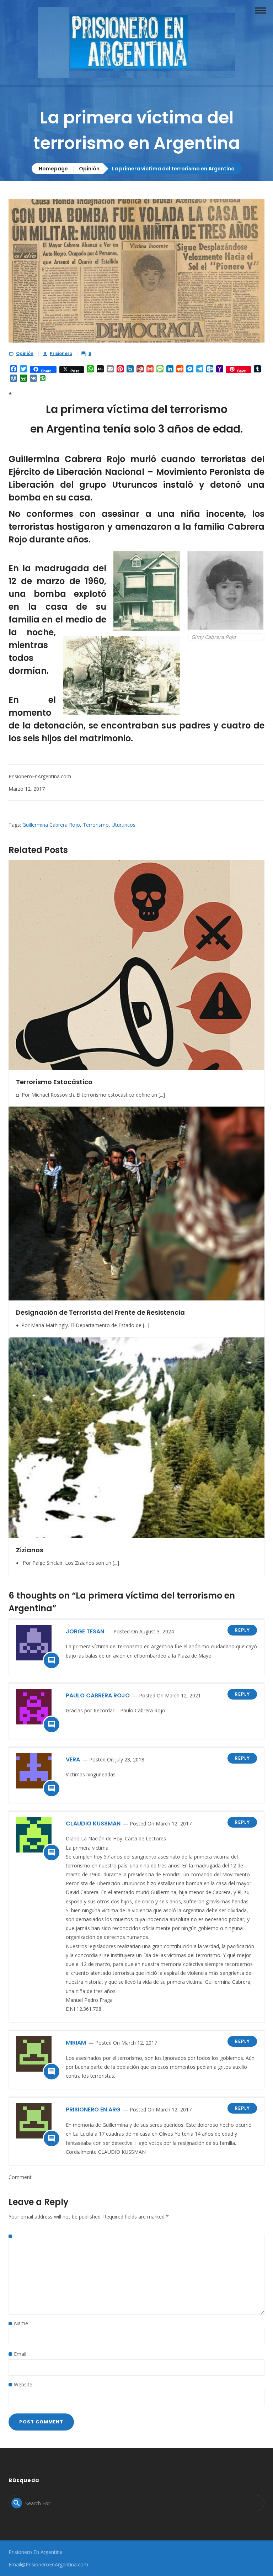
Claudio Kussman (93, 1824)
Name (21, 2323)
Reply (242, 1630)
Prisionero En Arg (93, 2109)
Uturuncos (124, 825)
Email (20, 2354)
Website (23, 2384)
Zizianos (30, 1550)
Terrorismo (96, 825)
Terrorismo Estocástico (54, 1082)
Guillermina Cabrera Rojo (51, 825)
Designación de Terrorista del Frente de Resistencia (100, 1312)
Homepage (53, 169)
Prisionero (61, 353)
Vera (73, 1759)
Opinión (89, 169)
